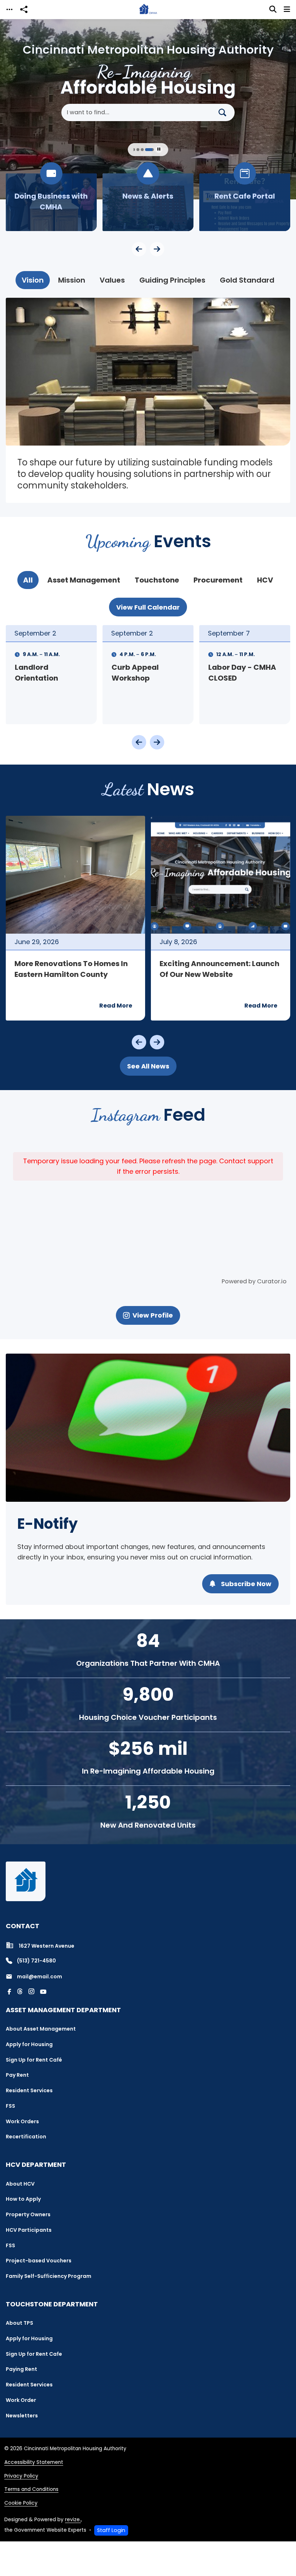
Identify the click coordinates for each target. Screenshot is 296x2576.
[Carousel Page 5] (142, 150)
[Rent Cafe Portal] (245, 202)
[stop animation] (159, 150)
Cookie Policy (21, 2503)
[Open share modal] (24, 10)
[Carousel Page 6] (149, 150)
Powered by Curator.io (254, 1281)
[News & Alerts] (148, 202)
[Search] (225, 112)
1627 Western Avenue (47, 1946)
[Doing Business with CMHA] (51, 202)
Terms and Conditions (31, 2489)
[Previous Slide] (139, 249)
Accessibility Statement (34, 2462)
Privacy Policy (21, 2476)
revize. (73, 2520)
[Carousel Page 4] (138, 150)
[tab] (33, 280)
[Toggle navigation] (9, 10)
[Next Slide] (157, 249)
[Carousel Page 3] (134, 150)
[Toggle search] (273, 9)
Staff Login (111, 2530)
